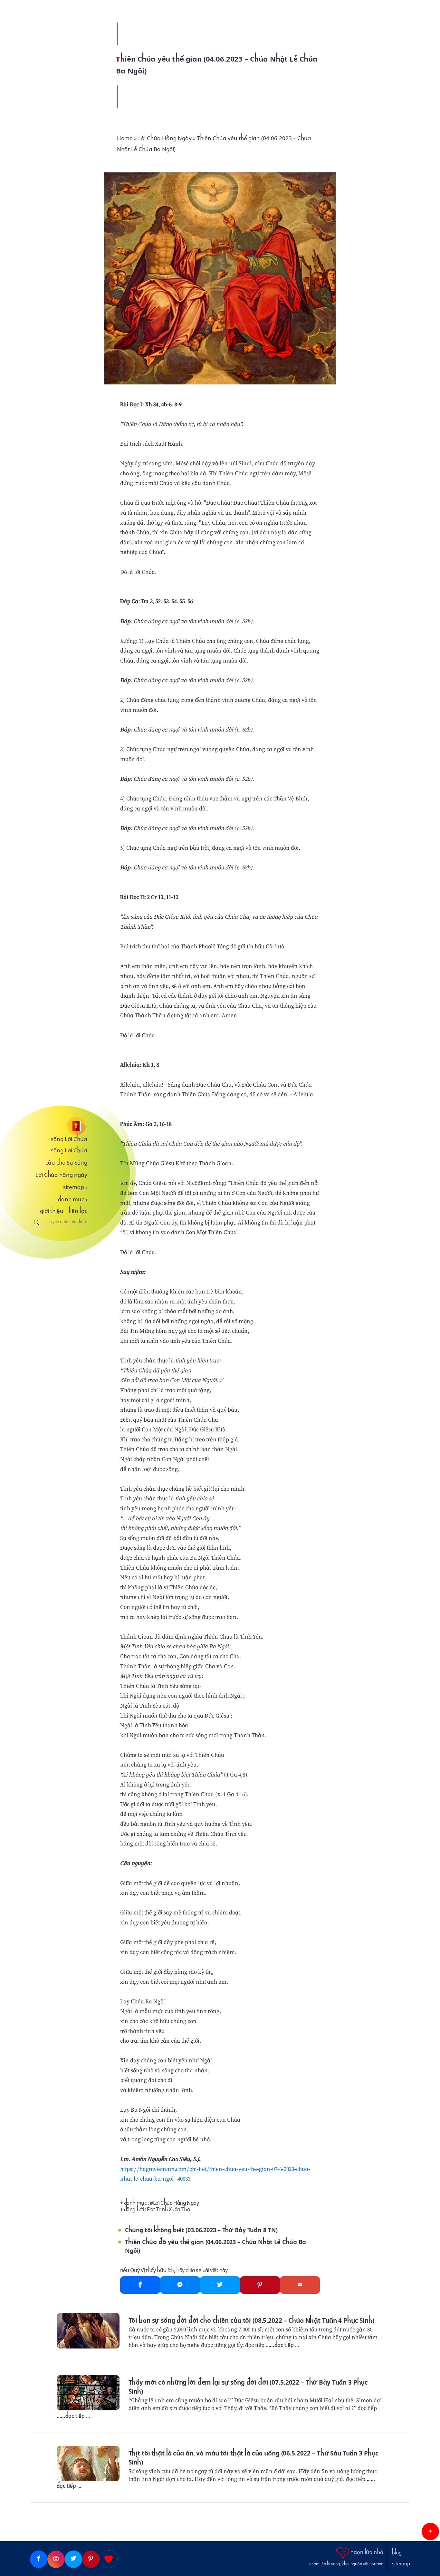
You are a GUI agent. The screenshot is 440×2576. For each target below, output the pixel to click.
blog (397, 2553)
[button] (430, 2532)
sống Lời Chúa (69, 1139)
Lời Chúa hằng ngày (61, 1175)
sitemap (75, 1187)
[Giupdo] (109, 2559)
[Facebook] (140, 2285)
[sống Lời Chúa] (59, 1126)
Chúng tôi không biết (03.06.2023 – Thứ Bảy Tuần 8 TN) (201, 2230)
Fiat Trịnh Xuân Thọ (168, 2209)
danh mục (73, 1199)
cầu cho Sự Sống (66, 1163)
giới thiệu (52, 1211)
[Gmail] (300, 2285)
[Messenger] (180, 2285)
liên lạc (78, 1211)
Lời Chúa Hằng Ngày (176, 2203)
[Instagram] (56, 2559)
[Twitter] (220, 2285)
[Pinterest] (260, 2285)
